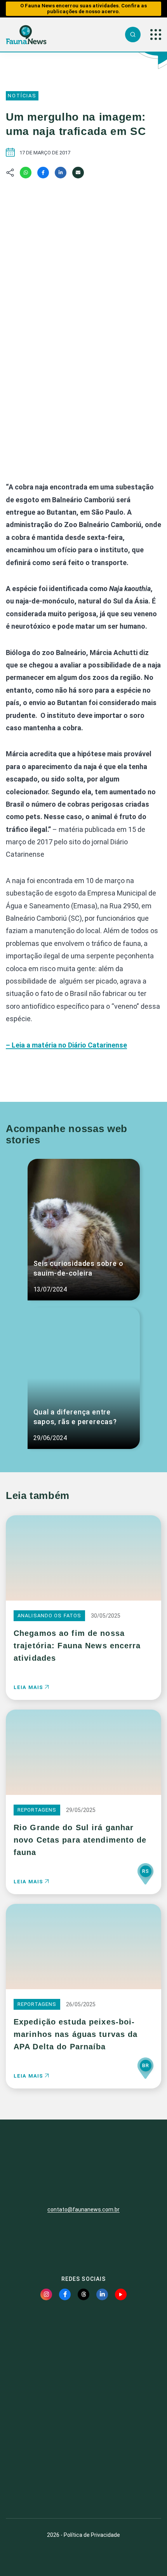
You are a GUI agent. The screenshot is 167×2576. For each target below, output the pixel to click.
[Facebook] (43, 173)
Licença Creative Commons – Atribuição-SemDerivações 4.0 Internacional (83, 2484)
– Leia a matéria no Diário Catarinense (66, 1045)
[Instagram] (46, 2294)
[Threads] (83, 2294)
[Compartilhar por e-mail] (78, 173)
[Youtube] (121, 2294)
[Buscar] (133, 35)
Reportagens (37, 1810)
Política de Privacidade (92, 2535)
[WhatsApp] (26, 173)
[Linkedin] (61, 173)
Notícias (22, 96)
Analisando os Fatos (49, 1616)
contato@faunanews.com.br (83, 2209)
